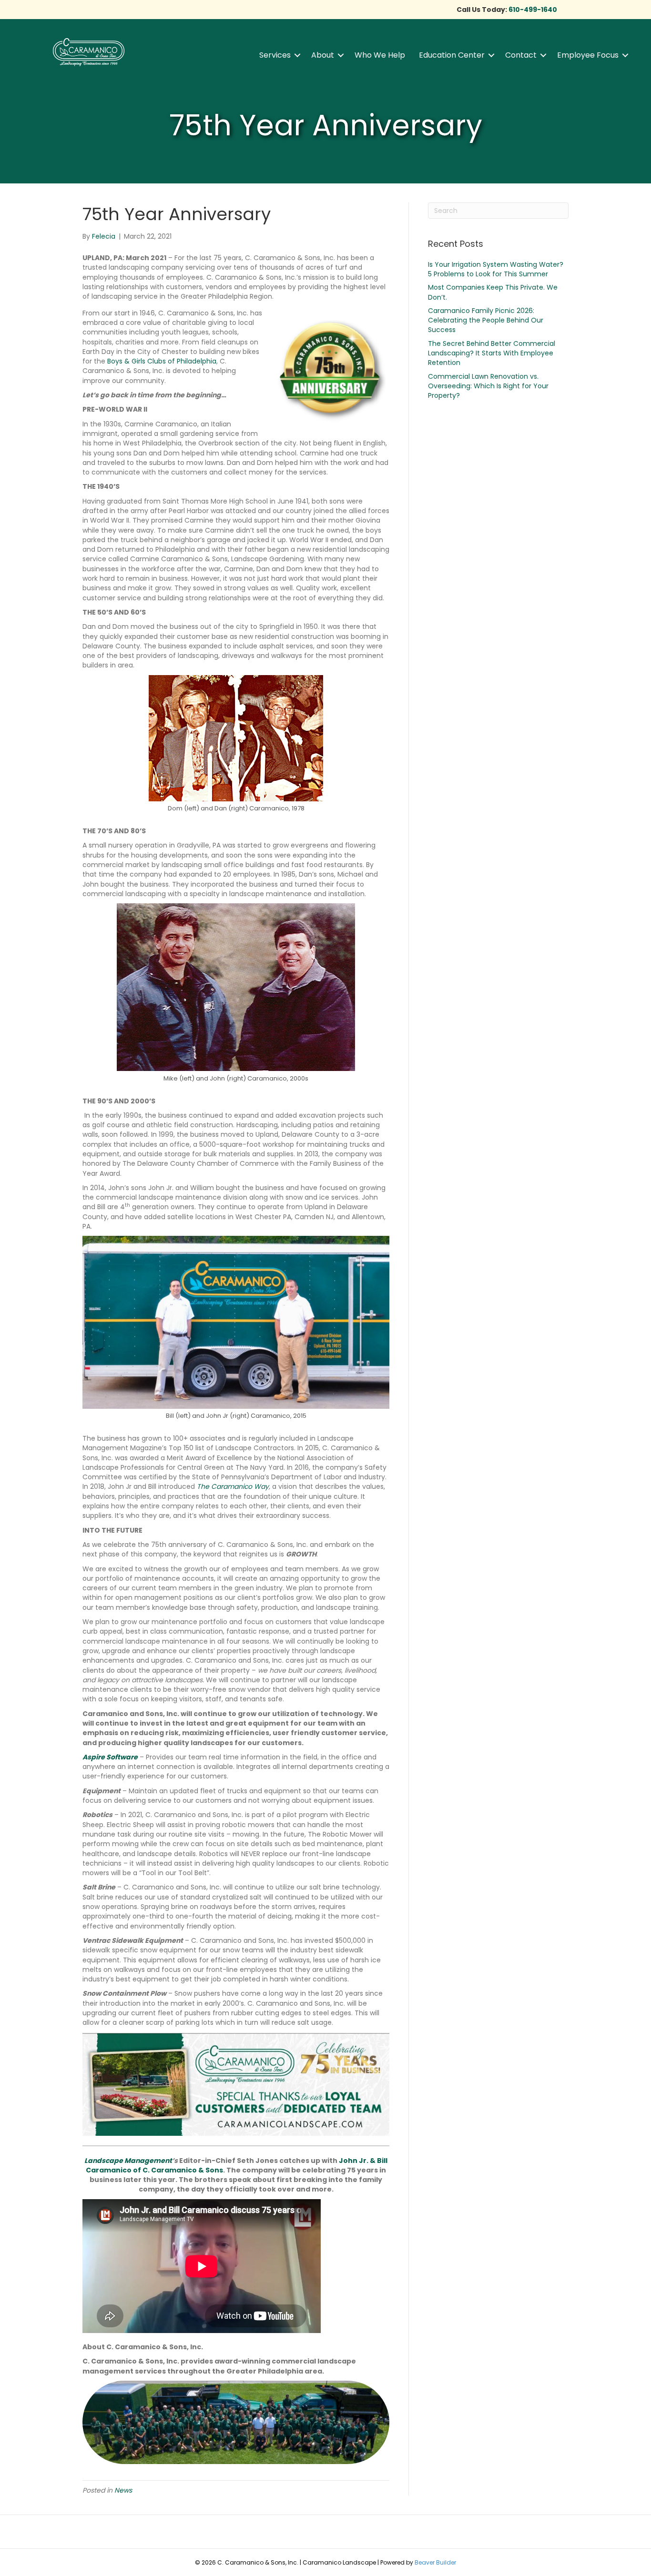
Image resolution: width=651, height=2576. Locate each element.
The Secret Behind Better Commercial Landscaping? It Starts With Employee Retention (492, 353)
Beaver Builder (435, 2562)
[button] (297, 55)
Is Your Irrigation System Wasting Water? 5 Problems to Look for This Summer (496, 269)
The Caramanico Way (233, 1486)
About (323, 55)
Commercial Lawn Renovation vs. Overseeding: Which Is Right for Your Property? (488, 386)
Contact (521, 55)
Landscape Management (128, 2161)
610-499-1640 (533, 10)
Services (275, 55)
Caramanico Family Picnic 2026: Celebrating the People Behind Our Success (486, 320)
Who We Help (380, 55)
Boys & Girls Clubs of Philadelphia (162, 361)
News (123, 2490)
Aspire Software (110, 1757)
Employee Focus (588, 55)
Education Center (452, 55)
